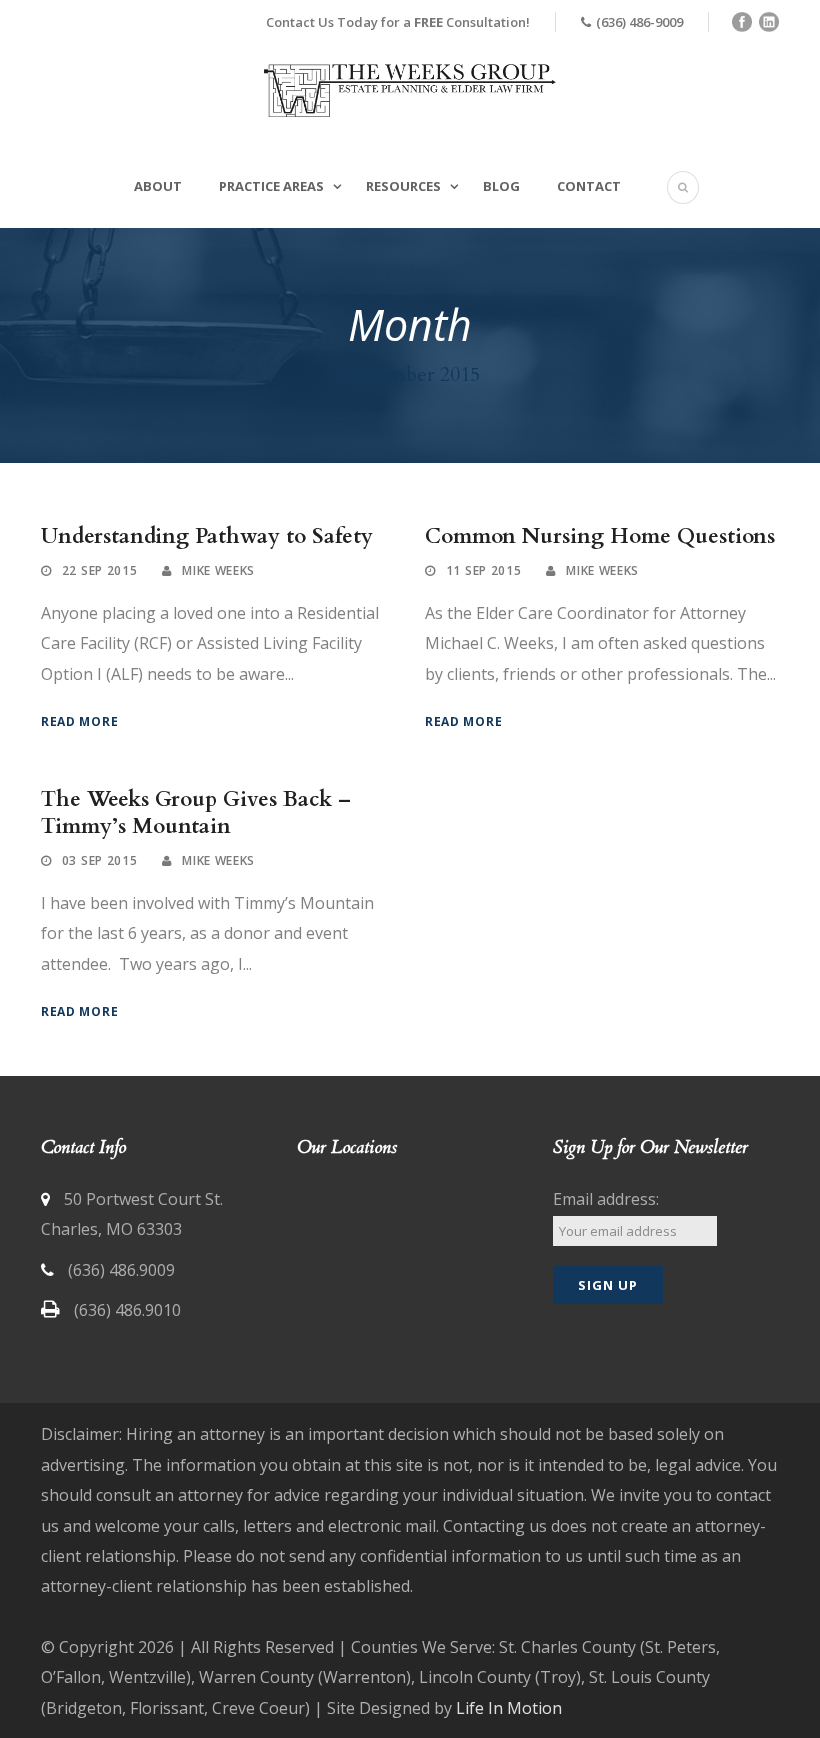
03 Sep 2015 (100, 860)
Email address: (606, 1199)
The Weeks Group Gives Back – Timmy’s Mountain (196, 813)
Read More (79, 721)
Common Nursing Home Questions (600, 536)
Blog (501, 186)
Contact (589, 186)
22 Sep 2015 (100, 570)
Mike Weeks (218, 570)
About (158, 186)
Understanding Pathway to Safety (207, 536)
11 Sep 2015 (484, 570)
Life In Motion (509, 1708)
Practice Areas (271, 186)
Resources (403, 186)
